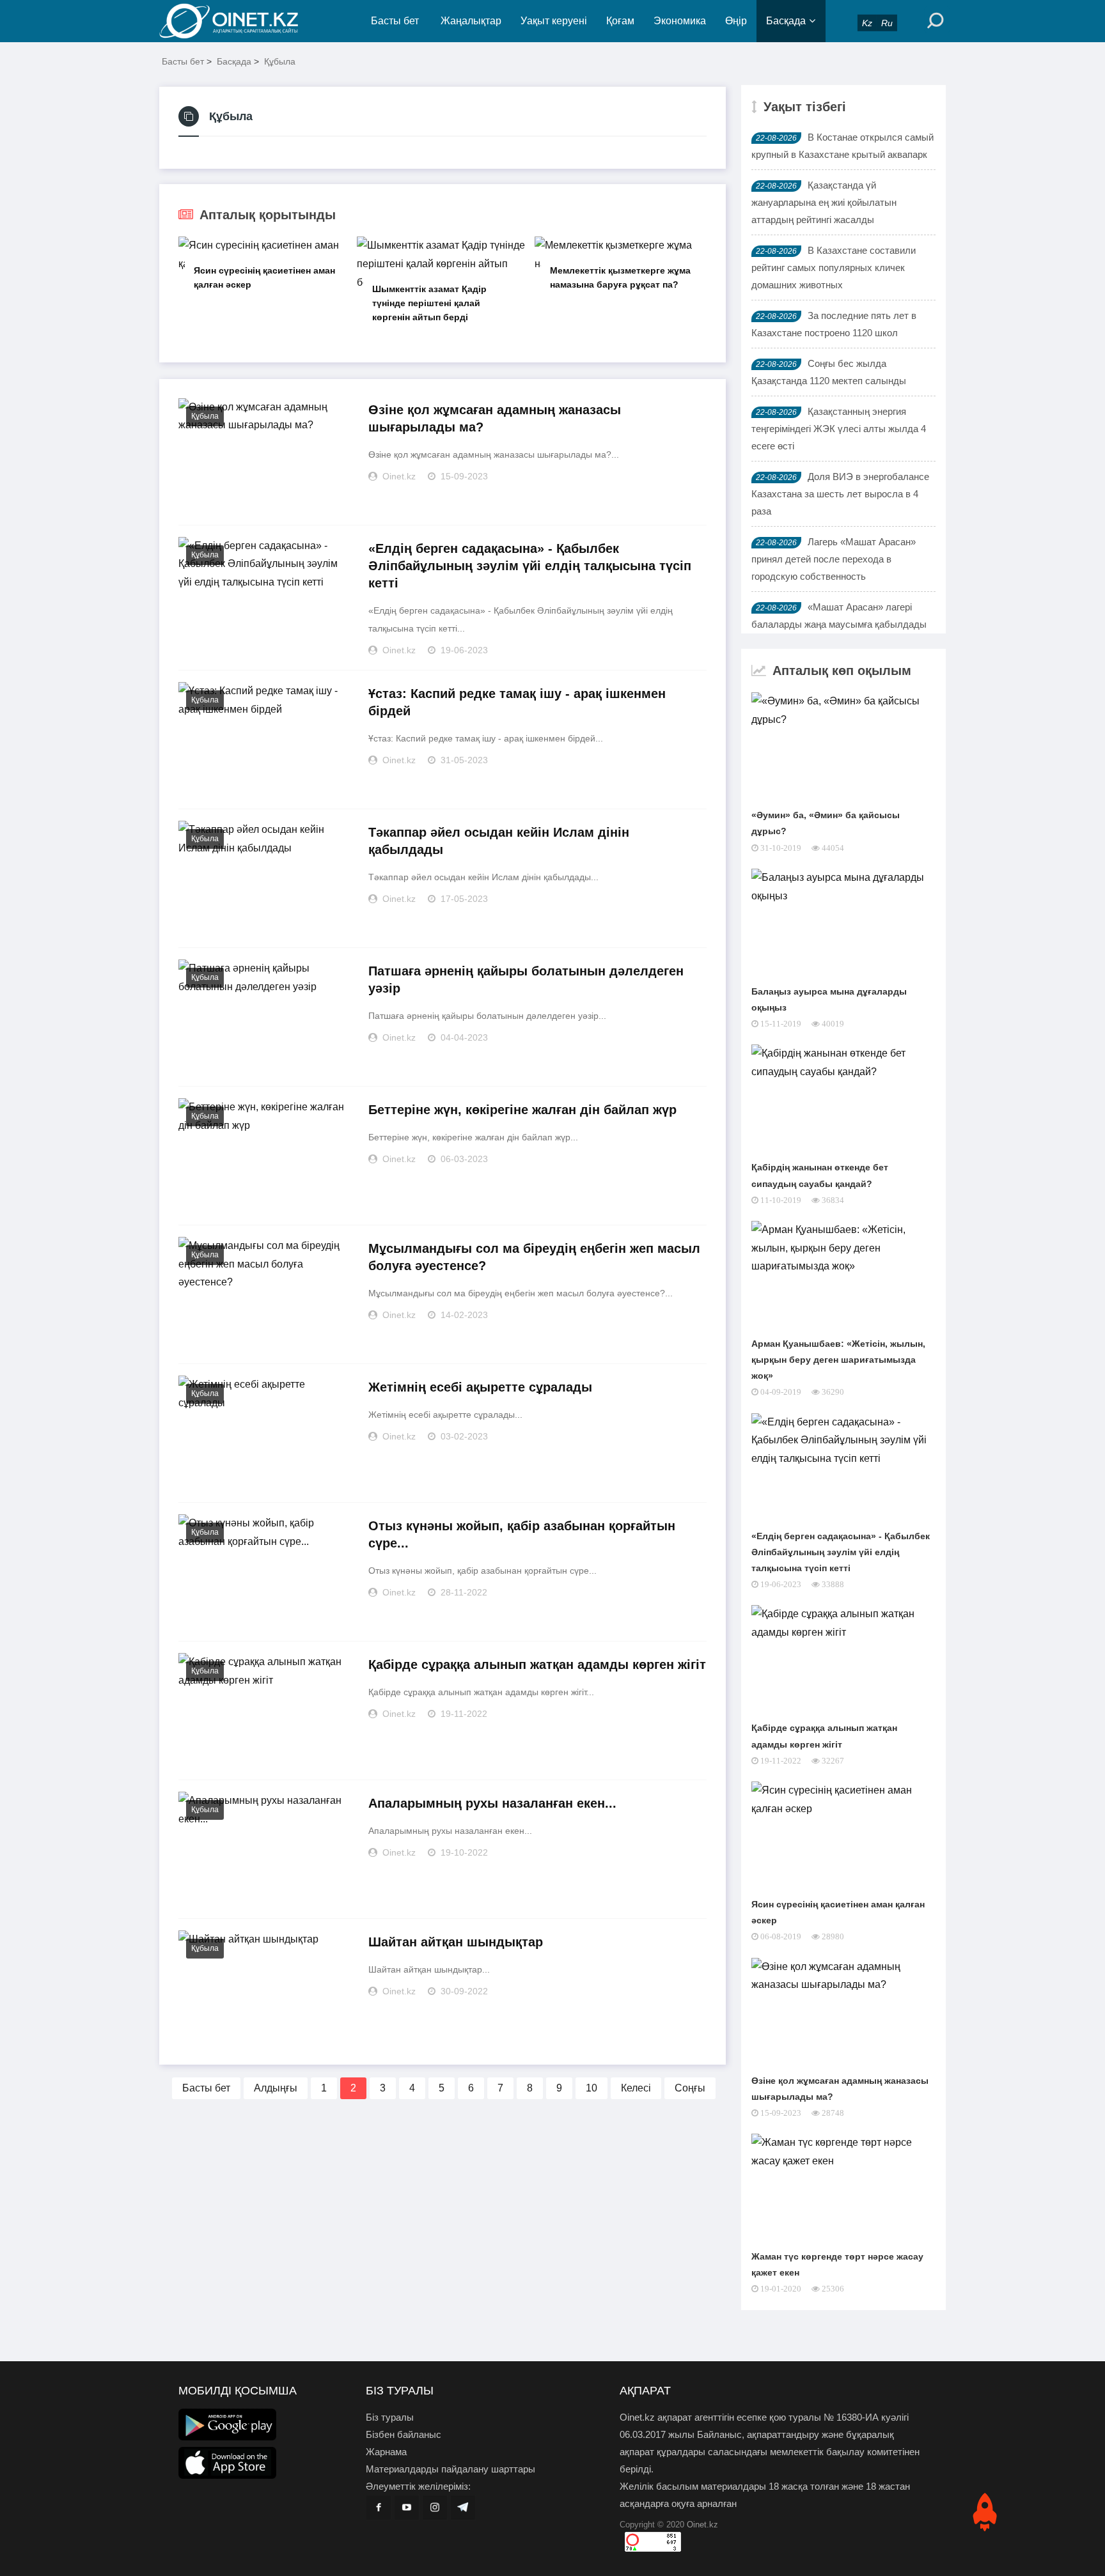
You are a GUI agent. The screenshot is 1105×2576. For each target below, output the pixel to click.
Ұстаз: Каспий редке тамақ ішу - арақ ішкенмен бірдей (517, 702)
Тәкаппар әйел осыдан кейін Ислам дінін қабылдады (499, 841)
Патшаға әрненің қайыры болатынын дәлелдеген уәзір (526, 980)
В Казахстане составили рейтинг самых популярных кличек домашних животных (834, 268)
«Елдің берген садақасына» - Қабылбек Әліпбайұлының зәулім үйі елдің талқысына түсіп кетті (530, 566)
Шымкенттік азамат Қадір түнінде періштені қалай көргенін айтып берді (429, 303)
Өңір (736, 21)
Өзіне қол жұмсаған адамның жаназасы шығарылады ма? (495, 418)
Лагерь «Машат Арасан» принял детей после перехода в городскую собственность (834, 559)
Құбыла (280, 61)
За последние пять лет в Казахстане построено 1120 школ (834, 324)
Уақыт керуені (554, 21)
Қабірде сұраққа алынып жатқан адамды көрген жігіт (537, 1664)
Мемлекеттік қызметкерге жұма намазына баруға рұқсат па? (620, 277)
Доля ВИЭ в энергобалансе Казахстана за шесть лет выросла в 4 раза (840, 494)
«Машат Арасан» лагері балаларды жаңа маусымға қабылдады (839, 616)
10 (592, 2088)
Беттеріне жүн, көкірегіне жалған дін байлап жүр (522, 1110)
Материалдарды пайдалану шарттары (451, 2469)
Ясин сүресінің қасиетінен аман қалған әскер (264, 277)
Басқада (786, 21)
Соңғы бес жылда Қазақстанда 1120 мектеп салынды (829, 372)
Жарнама (386, 2452)
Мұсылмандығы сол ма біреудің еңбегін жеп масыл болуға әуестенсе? (534, 1257)
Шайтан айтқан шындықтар (456, 1942)
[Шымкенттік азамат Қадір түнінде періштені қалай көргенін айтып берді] (442, 264)
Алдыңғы (276, 2088)
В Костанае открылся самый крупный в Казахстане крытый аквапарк (842, 146)
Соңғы (690, 2088)
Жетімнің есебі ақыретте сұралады (480, 1387)
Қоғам (620, 21)
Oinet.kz (702, 2525)
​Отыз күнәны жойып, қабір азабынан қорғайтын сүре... (522, 1534)
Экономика (680, 21)
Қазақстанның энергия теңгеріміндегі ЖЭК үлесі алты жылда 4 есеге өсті (839, 429)
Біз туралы (390, 2417)
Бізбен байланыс (404, 2434)
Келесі (636, 2088)
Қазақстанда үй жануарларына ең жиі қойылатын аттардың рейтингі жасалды (824, 202)
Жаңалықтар (471, 21)
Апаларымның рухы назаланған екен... (492, 1803)
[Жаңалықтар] (239, 21)
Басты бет (395, 21)
